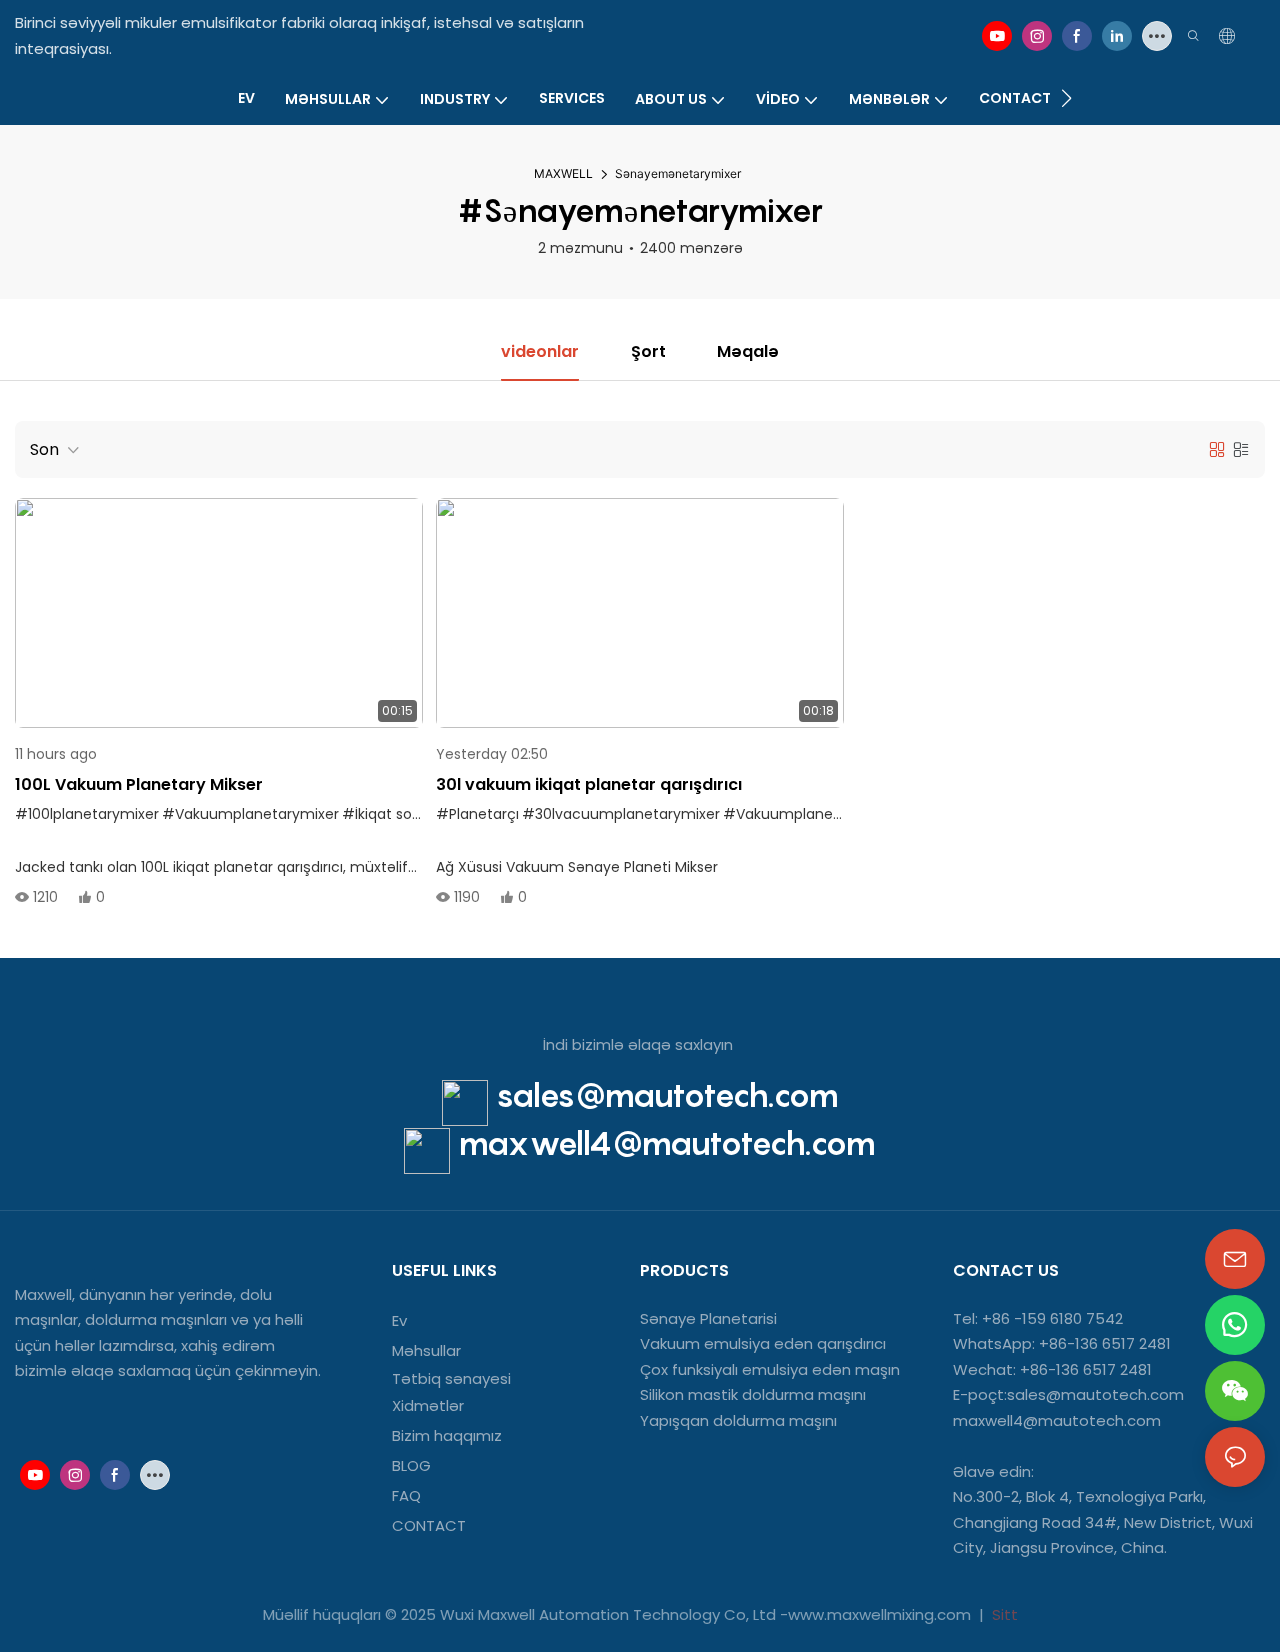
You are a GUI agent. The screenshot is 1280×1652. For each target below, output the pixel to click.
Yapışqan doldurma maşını (738, 1420)
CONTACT (431, 1525)
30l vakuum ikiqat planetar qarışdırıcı (589, 784)
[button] (1066, 98)
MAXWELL (563, 173)
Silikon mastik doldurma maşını (753, 1394)
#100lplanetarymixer (87, 814)
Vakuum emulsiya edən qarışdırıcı (763, 1343)
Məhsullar (426, 1350)
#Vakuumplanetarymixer (250, 814)
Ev (399, 1320)
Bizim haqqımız (447, 1435)
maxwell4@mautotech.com (667, 1143)
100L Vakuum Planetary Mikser (139, 784)
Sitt (1003, 1614)
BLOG (411, 1465)
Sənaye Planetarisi (708, 1318)
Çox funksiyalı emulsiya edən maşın (770, 1369)
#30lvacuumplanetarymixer (621, 814)
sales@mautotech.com (667, 1095)
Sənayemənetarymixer (678, 173)
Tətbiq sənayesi (451, 1378)
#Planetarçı (477, 814)
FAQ (406, 1495)
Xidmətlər (428, 1405)
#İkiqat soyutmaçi (406, 814)
